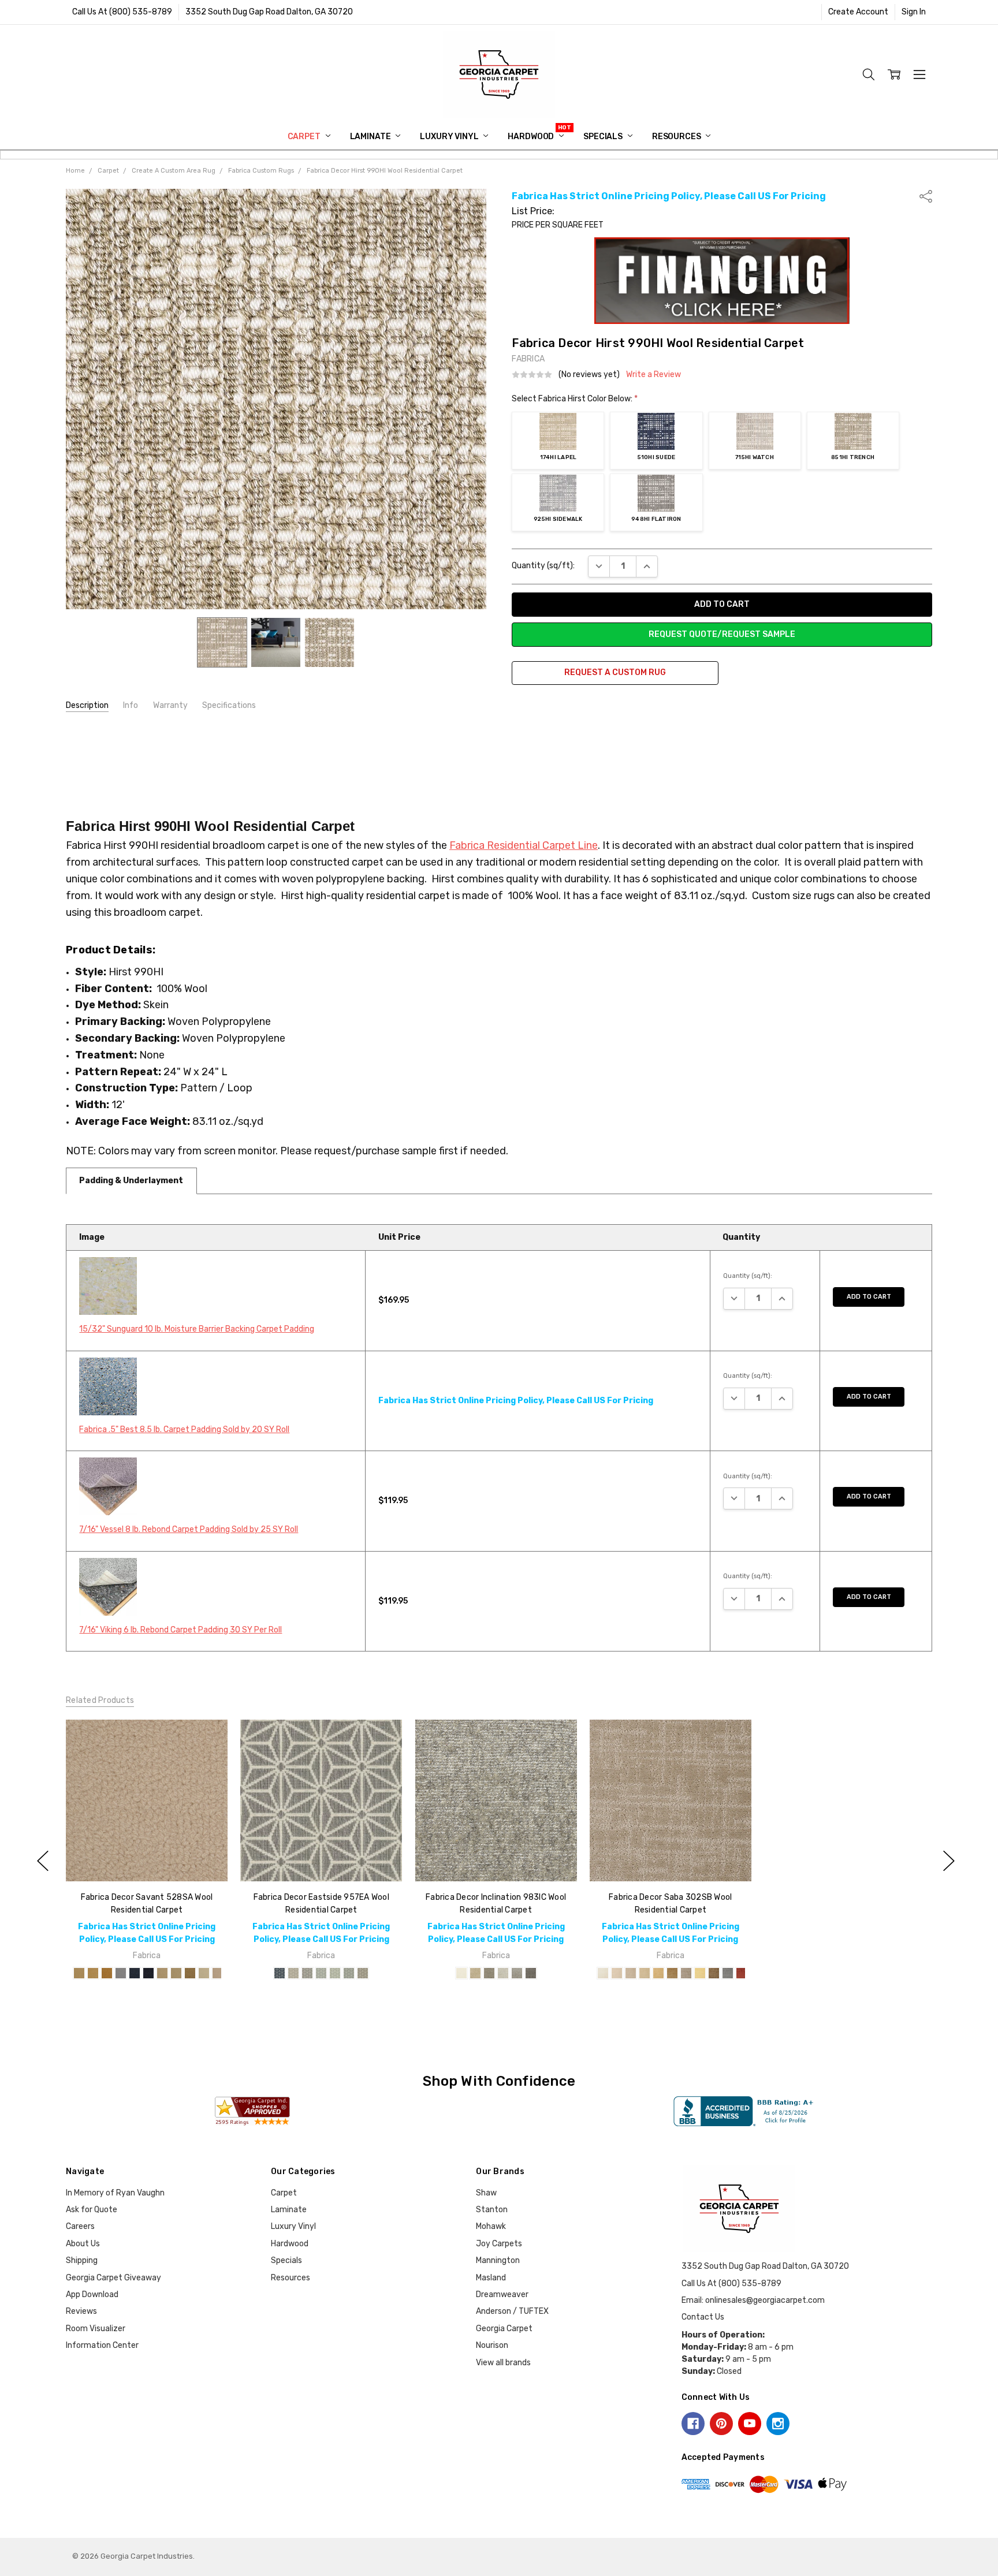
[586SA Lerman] (135, 1973)
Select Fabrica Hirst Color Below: (575, 399)
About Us (83, 2244)
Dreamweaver (502, 2294)
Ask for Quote (92, 2210)
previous (43, 1861)
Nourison (492, 2345)
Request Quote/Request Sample (722, 634)
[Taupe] (363, 1973)
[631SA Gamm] (176, 1973)
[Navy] (280, 1973)
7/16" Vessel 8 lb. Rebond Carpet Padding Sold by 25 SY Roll (189, 1529)
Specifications (229, 705)
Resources (677, 137)
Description (87, 705)
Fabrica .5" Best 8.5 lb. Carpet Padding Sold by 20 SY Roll (184, 1429)
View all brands (503, 2363)
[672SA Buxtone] (190, 1973)
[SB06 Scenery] (672, 1973)
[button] (722, 281)
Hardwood (532, 137)
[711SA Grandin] (204, 1973)
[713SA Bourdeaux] (218, 1973)
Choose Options (146, 1857)
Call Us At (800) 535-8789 (122, 12)
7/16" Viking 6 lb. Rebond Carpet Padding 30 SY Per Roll (180, 1630)
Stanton (492, 2210)
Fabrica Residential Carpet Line (524, 845)
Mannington (498, 2260)
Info (131, 705)
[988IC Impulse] (530, 1973)
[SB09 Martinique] (714, 1973)
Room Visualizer (96, 2329)
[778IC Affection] (475, 1973)
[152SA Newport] (93, 1973)
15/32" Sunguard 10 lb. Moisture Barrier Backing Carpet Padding (197, 1329)
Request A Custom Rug (615, 672)
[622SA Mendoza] (162, 1973)
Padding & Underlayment (131, 1181)
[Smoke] (349, 1973)
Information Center (102, 2345)
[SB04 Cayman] (645, 1973)
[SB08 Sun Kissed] (700, 1973)
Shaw (486, 2193)
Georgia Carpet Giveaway (113, 2278)
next (949, 1861)
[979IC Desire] (516, 1973)
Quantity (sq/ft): (543, 566)
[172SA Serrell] (107, 1973)
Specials (604, 137)
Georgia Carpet (504, 2329)
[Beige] (293, 1973)
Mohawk (491, 2226)
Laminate (371, 137)
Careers (80, 2226)
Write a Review (653, 375)
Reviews (81, 2311)
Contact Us (703, 2317)
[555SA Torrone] (121, 1973)
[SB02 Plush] (617, 1973)
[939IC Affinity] (502, 1973)
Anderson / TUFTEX (512, 2311)
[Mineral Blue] (321, 1973)
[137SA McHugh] (79, 1973)
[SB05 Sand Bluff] (658, 1973)
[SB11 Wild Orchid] (742, 1973)
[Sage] (335, 1973)
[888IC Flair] (489, 1973)
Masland (491, 2278)
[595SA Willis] (148, 1973)
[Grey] (307, 1973)
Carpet (305, 137)
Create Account (858, 12)
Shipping (82, 2260)
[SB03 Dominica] (631, 1973)
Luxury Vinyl (450, 137)
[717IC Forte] (461, 1973)
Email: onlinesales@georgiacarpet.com (753, 2300)
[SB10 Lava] (728, 1973)
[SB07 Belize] (686, 1973)
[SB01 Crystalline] (603, 1973)
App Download (92, 2294)
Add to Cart (869, 1297)
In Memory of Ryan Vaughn (115, 2193)
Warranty (170, 705)
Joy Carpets (499, 2244)
